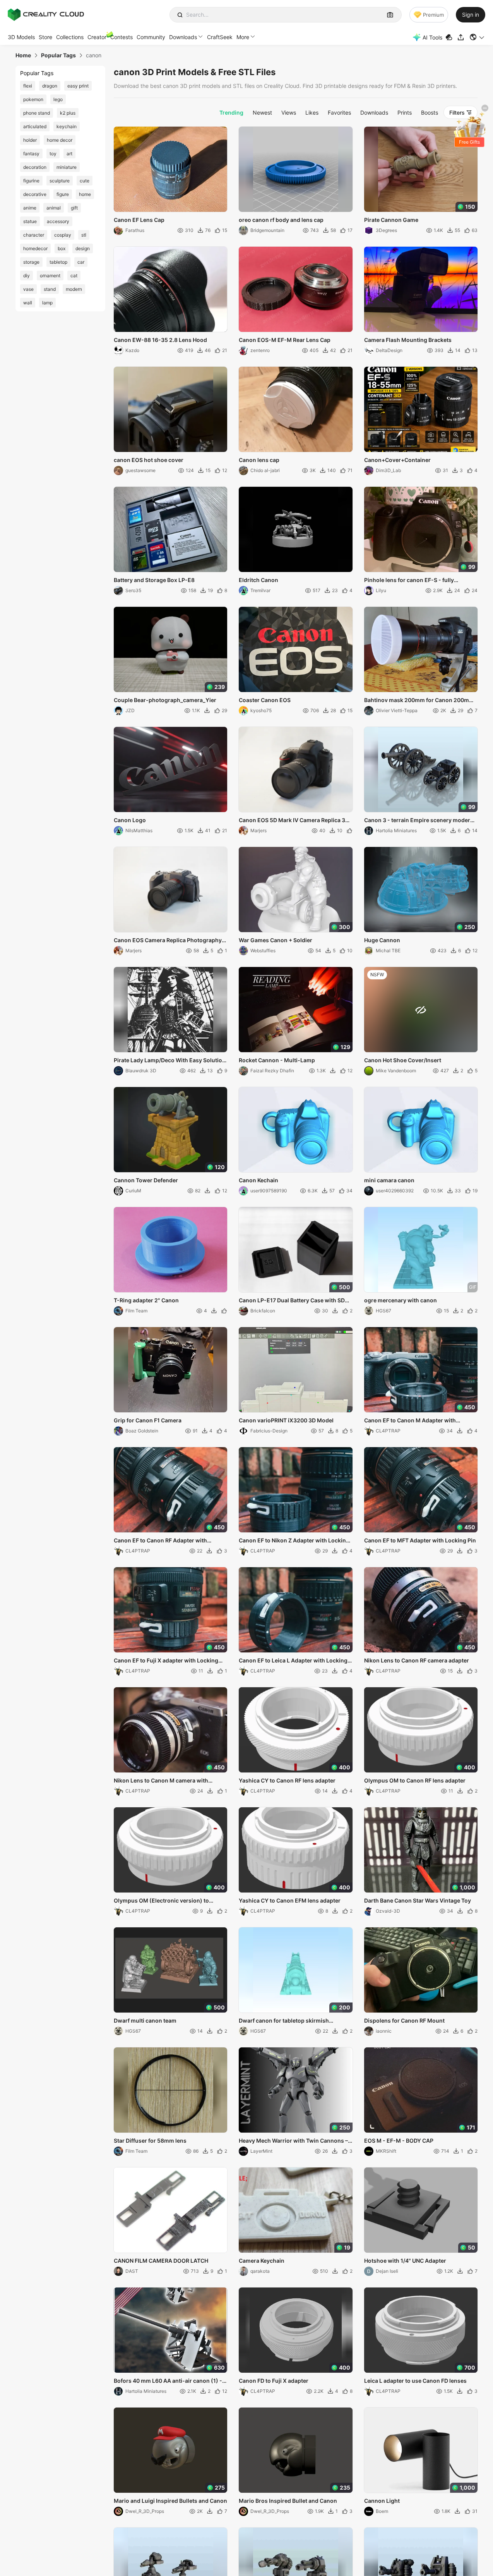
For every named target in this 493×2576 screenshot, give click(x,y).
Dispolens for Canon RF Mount (404, 2020)
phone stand (37, 113)
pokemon (33, 99)
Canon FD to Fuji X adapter (274, 2381)
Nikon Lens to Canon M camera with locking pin (161, 1781)
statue (30, 221)
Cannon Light (382, 2501)
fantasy (31, 154)
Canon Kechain (258, 1180)
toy (53, 154)
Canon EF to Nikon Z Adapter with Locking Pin (294, 1541)
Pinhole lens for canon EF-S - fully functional (409, 580)
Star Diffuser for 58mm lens (150, 2141)
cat (74, 276)
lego (58, 99)
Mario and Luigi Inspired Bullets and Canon (170, 2501)
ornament (50, 276)
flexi (28, 86)
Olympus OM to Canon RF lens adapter (415, 1780)
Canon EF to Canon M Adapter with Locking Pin (410, 1421)
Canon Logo (130, 820)
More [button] (243, 37)
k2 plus (68, 113)
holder (30, 140)
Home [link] (23, 55)
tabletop (58, 262)
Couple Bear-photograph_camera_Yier (165, 700)
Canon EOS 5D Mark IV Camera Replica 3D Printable (294, 821)
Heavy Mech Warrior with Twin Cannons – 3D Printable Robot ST (293, 2141)
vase (28, 289)
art (69, 154)
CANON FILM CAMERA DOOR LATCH (161, 2261)
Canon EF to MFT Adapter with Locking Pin (420, 1540)
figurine (31, 181)
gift (74, 208)
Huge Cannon (382, 940)
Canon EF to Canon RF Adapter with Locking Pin (160, 1541)
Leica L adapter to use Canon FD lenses (415, 2381)
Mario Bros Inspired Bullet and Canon (288, 2501)
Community (151, 37)
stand (50, 289)
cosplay (63, 235)
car (81, 262)
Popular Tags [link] (58, 55)
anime (30, 208)
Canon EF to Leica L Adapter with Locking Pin (293, 1661)
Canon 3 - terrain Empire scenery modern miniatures (419, 821)
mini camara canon (389, 1180)
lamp (47, 303)
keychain (67, 126)
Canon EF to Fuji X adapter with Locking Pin (166, 1661)
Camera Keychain (262, 2261)
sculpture (60, 181)
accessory (58, 221)
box (62, 248)
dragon (50, 86)
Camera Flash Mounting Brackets (408, 340)
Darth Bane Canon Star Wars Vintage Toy (418, 1900)
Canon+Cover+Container (397, 460)
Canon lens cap (259, 460)
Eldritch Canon (258, 580)
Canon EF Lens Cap (139, 220)
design (83, 248)
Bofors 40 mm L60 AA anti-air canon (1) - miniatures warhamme (168, 2381)
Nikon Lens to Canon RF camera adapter (417, 1660)
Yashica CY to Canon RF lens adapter (287, 1780)
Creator (97, 37)
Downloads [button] (183, 37)
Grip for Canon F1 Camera (148, 1420)
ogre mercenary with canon (401, 1300)
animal (54, 208)
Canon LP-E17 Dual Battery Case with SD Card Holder (292, 1301)
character (34, 235)
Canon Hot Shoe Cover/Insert (403, 1060)
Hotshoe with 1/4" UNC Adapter (405, 2261)
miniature (67, 167)
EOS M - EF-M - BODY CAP (399, 2141)
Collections (70, 37)
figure (63, 194)
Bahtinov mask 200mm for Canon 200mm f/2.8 (419, 701)
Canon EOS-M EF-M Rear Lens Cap (285, 340)
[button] (477, 37)
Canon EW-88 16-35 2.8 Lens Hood (160, 340)
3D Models (21, 37)
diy (27, 276)
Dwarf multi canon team (145, 2020)
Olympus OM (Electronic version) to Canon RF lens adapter (161, 1901)
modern (74, 289)
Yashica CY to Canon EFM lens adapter (290, 1900)
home (85, 194)
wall (28, 303)
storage (31, 262)
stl (84, 235)
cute (85, 181)
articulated (35, 126)
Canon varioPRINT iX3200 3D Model (286, 1420)
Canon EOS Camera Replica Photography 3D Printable (168, 941)
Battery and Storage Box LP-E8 (154, 580)
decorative (35, 194)
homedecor (35, 248)
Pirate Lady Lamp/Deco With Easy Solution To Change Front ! (170, 1061)
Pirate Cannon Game (391, 220)
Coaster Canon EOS (265, 700)
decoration (35, 167)
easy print (78, 86)
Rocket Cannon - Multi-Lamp (277, 1060)
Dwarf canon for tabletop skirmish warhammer (284, 2021)
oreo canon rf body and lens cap (281, 220)
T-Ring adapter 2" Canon (146, 1300)
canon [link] (94, 55)
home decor (60, 140)
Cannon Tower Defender (146, 1180)
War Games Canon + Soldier (276, 940)
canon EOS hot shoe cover (149, 460)
